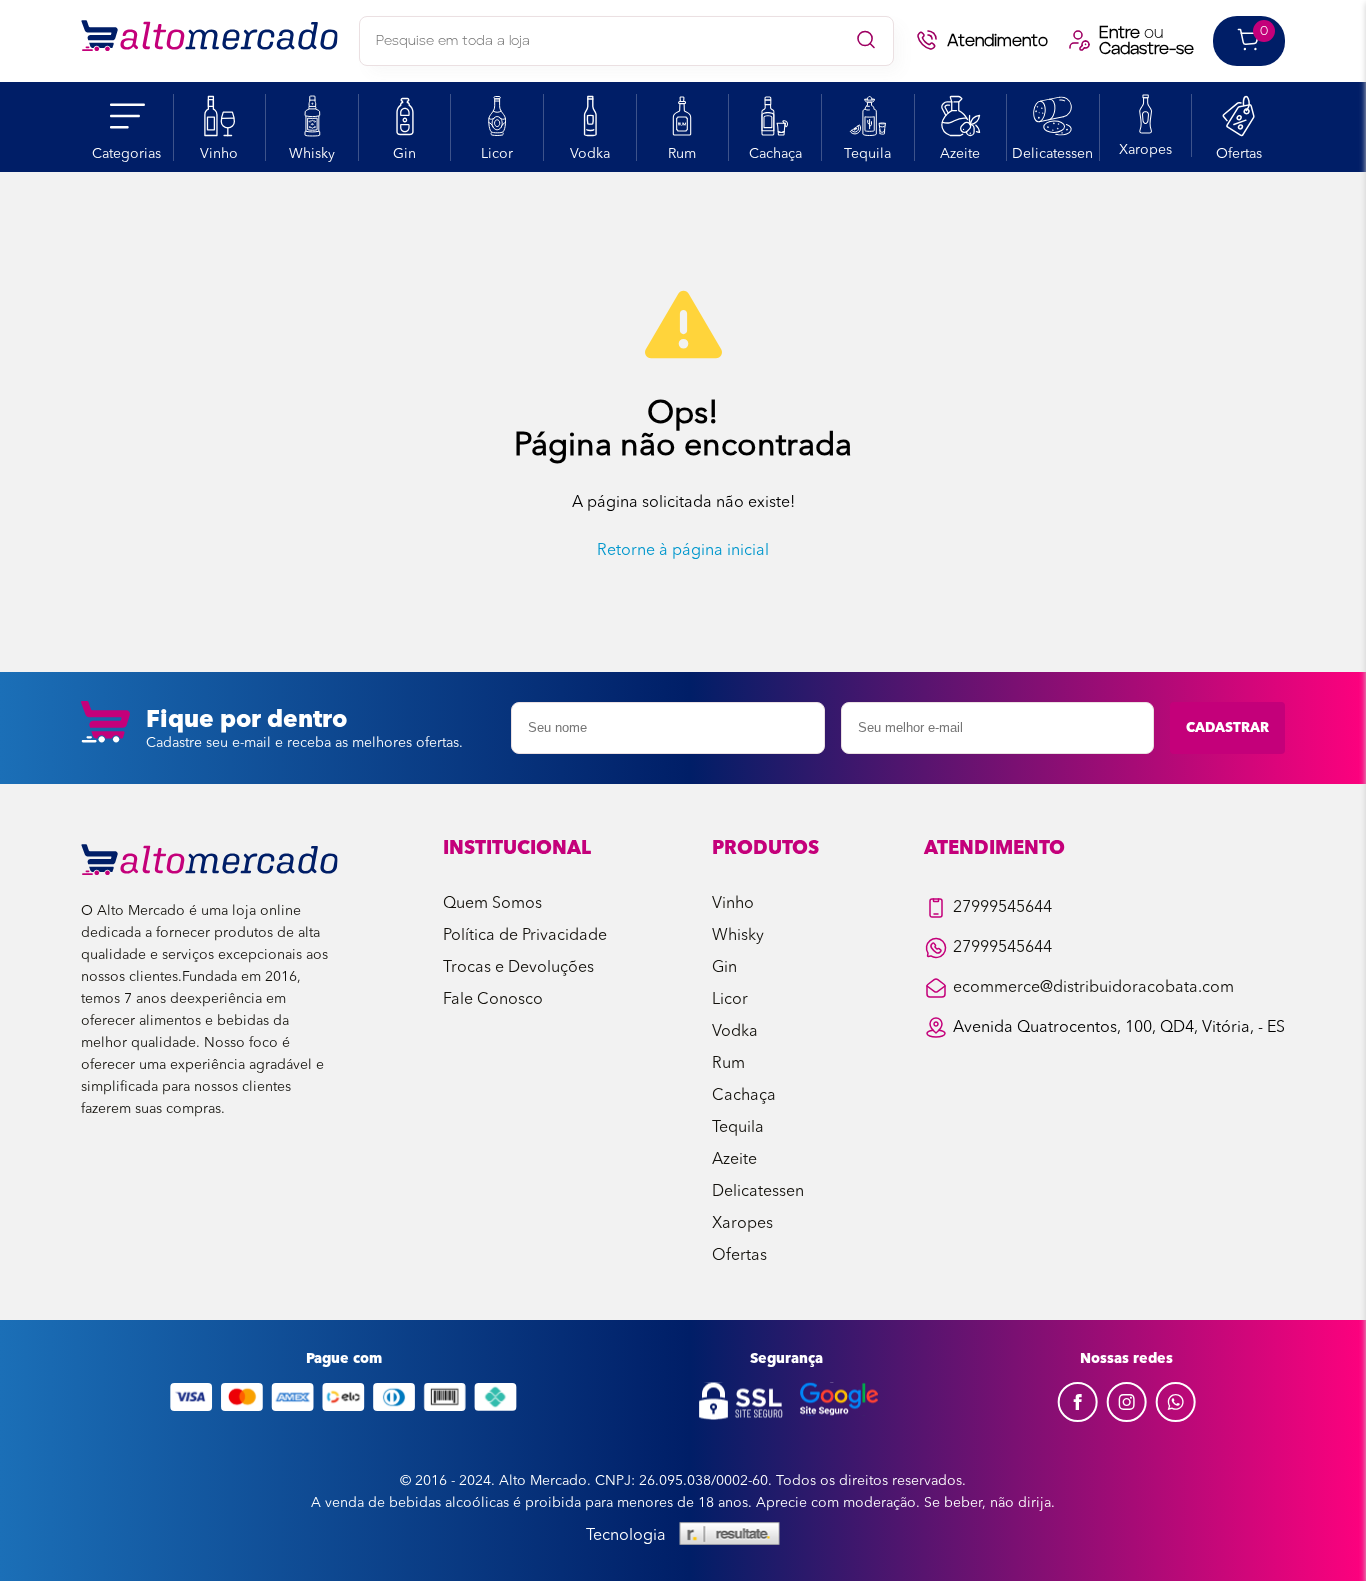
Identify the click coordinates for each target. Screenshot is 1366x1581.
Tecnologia (626, 1536)
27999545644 (1002, 908)
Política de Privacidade (525, 936)
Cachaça (775, 154)
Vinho (219, 154)
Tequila (867, 154)
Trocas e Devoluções (518, 968)
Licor (497, 154)
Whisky (312, 154)
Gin (404, 154)
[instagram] (1126, 1418)
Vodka (590, 154)
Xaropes (1145, 150)
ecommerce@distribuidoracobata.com (1093, 988)
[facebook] (1077, 1418)
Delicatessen (1052, 154)
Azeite (960, 154)
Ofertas (1239, 154)
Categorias (126, 154)
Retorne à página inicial (683, 551)
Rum (682, 154)
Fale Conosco (493, 1000)
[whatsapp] (1175, 1418)
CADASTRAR (1227, 728)
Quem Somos (492, 904)
